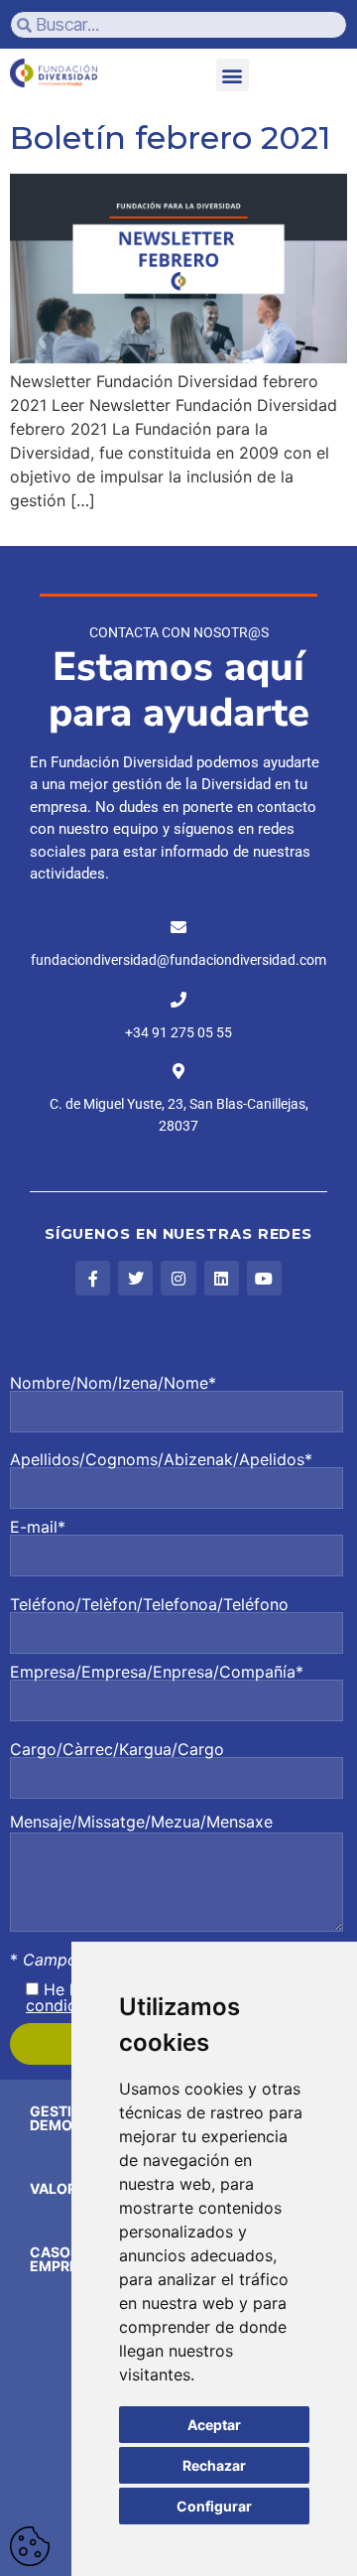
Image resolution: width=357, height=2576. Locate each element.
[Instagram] (178, 1278)
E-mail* (38, 1528)
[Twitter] (135, 1278)
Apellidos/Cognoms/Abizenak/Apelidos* (161, 1460)
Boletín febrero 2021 (170, 137)
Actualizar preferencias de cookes (30, 2546)
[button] (233, 75)
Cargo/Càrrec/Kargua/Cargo (117, 1750)
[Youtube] (264, 1278)
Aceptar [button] (214, 2425)
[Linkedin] (222, 1278)
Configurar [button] (214, 2506)
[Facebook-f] (93, 1278)
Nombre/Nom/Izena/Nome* (113, 1384)
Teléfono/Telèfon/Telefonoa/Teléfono (149, 1605)
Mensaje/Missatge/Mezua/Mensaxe (141, 1822)
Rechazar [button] (214, 2465)
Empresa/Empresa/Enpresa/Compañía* (157, 1673)
